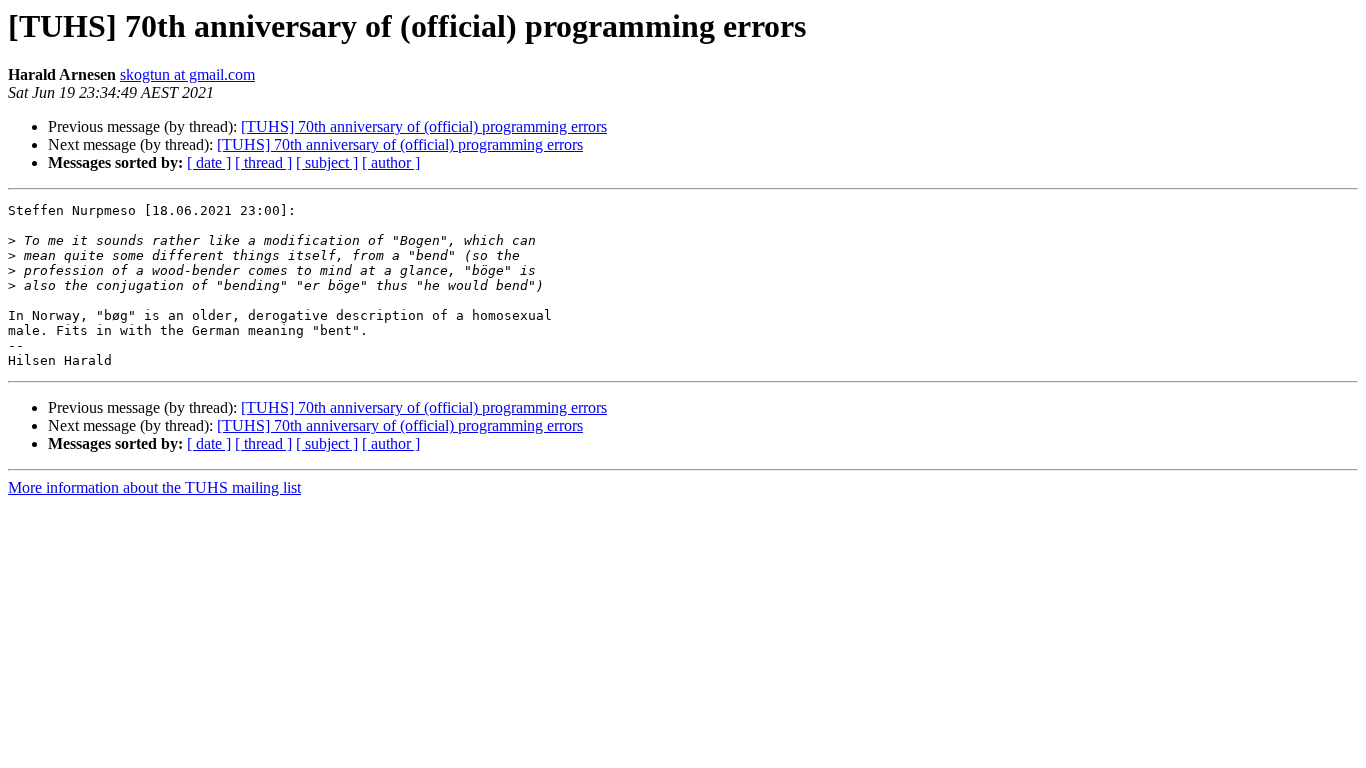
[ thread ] (263, 162)
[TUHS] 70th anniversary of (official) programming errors (424, 126)
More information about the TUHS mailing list (154, 487)
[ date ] (209, 162)
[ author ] (391, 162)
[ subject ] (327, 162)
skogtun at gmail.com (187, 74)
